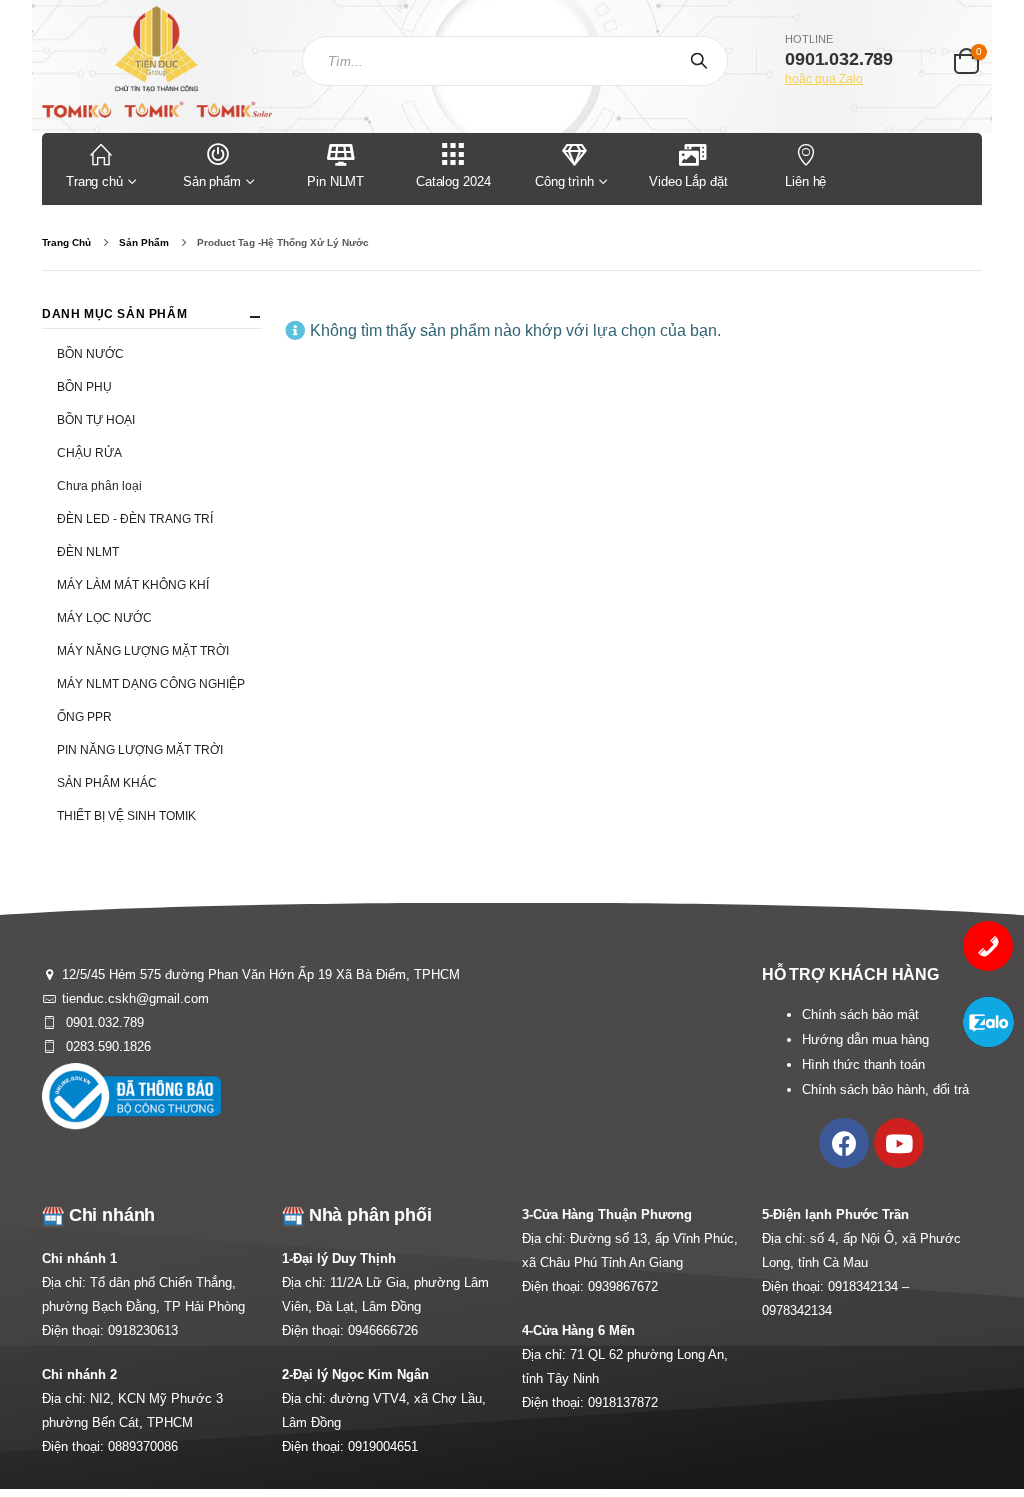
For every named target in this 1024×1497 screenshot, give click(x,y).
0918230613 (143, 1330)
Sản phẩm (212, 181)
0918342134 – (868, 1286)
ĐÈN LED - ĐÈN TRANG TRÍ (135, 519)
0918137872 (623, 1402)
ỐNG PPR (84, 717)
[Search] (703, 61)
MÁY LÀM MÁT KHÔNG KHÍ (133, 585)
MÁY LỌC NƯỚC (104, 618)
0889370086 (143, 1446)
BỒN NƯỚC (90, 354)
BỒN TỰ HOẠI (96, 420)
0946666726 (383, 1330)
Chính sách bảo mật (860, 1014)
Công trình (564, 181)
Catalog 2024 (453, 181)
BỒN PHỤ (84, 387)
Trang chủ (94, 181)
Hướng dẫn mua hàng (865, 1039)
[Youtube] (899, 1143)
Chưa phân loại (99, 486)
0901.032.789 (103, 1022)
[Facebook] (844, 1143)
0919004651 (383, 1446)
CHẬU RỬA (89, 453)
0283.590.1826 (106, 1046)
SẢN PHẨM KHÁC (107, 783)
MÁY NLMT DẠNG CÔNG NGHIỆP (151, 684)
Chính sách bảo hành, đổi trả (885, 1089)
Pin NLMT (335, 181)
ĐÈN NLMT (88, 552)
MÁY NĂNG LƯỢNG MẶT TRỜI (143, 651)
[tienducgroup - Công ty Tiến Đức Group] (157, 61)
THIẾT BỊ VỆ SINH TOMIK (126, 816)
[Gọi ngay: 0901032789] (988, 946)
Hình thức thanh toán (863, 1064)
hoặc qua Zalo (824, 79)
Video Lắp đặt (688, 181)
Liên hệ (805, 181)
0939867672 (623, 1286)
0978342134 (797, 1310)
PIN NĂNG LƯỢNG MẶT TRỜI (140, 750)
